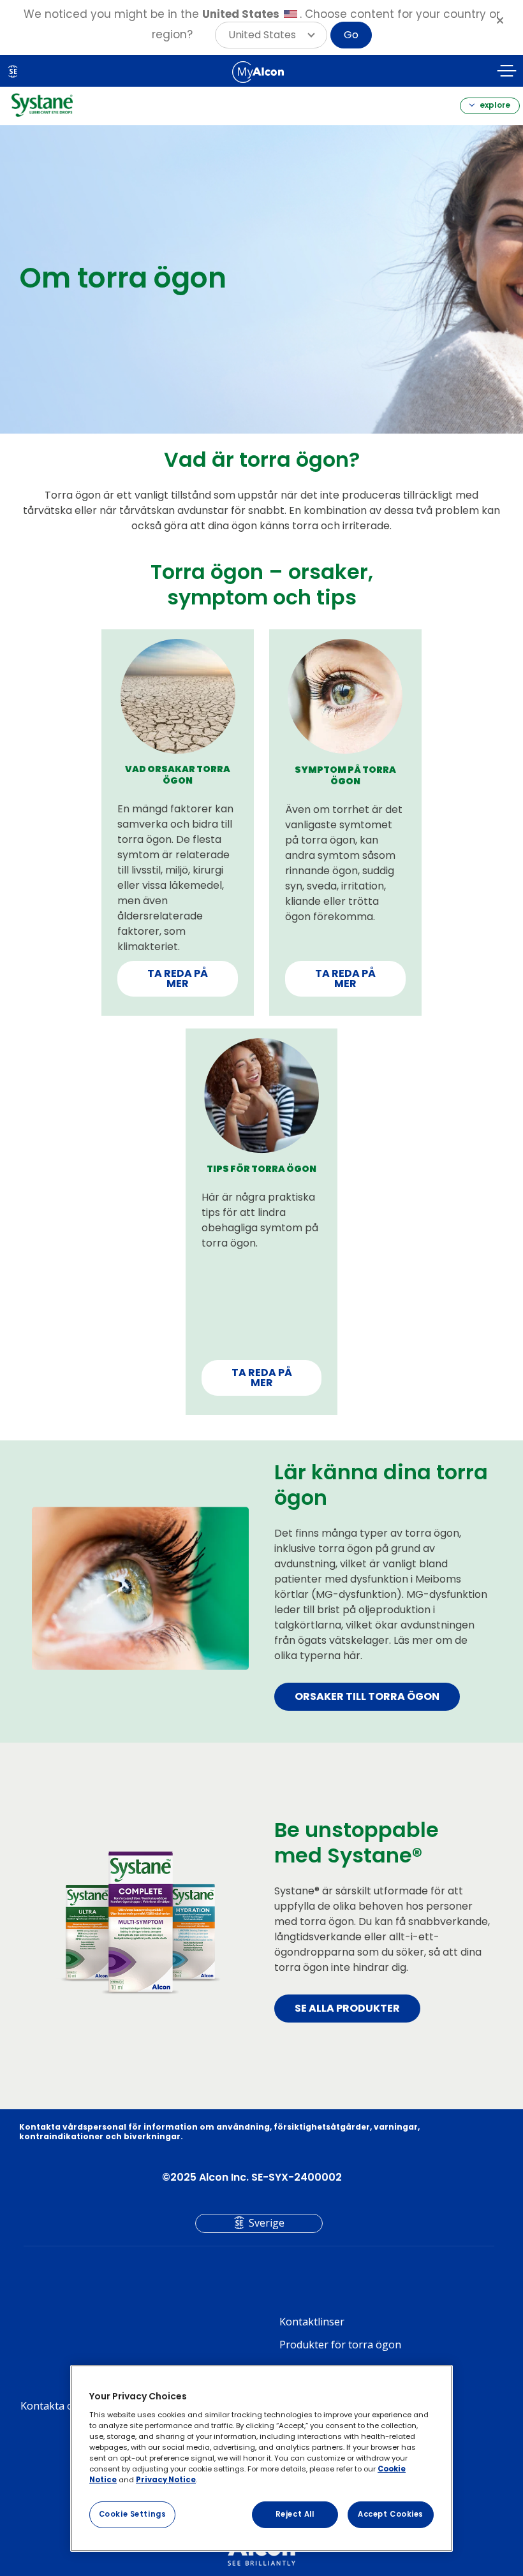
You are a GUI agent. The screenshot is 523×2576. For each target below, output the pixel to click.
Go (351, 35)
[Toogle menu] (507, 73)
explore (494, 105)
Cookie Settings (133, 2514)
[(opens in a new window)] (258, 72)
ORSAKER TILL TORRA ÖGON (367, 1696)
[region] (261, 2458)
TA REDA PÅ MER (178, 978)
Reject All (295, 2514)
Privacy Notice (166, 2480)
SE (13, 71)
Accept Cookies (391, 2514)
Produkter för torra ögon (340, 2345)
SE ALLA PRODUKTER (347, 2008)
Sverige (267, 2223)
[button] (271, 35)
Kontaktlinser (312, 2322)
